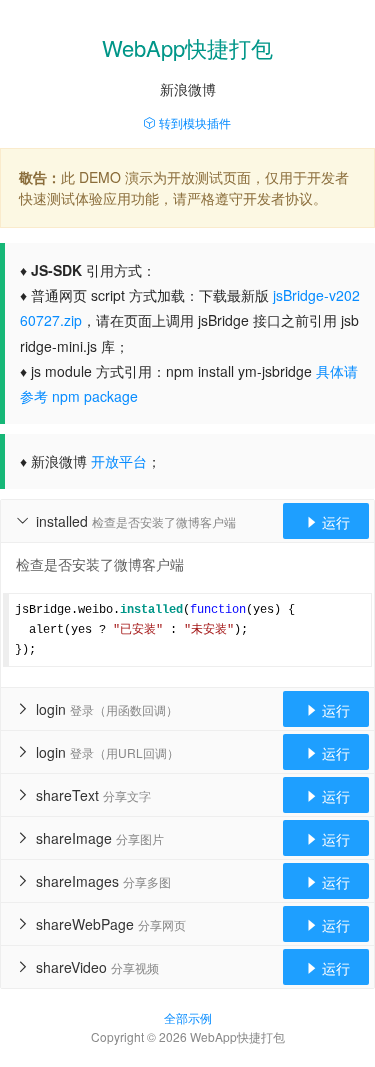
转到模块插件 (193, 122)
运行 (327, 522)
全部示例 (188, 1017)
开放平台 (119, 461)
